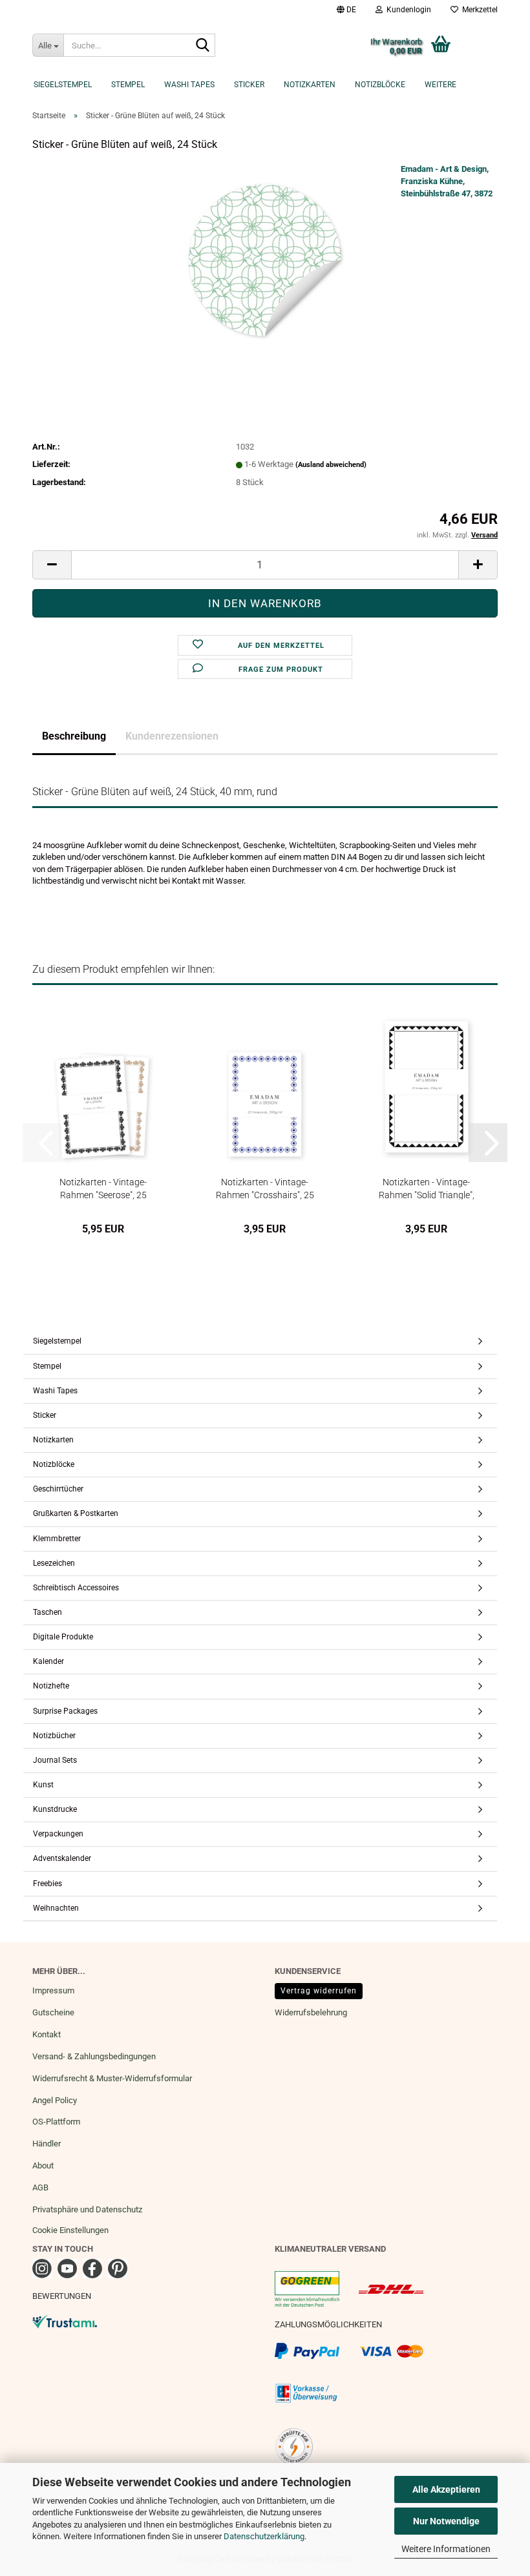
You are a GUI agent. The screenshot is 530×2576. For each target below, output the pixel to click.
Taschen (48, 1612)
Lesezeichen (54, 1563)
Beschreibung (74, 736)
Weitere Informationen (446, 2549)
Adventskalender (62, 1858)
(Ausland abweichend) (331, 465)
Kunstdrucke (55, 1809)
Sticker (249, 85)
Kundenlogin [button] (407, 10)
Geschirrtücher (58, 1489)
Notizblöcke (380, 85)
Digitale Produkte (63, 1637)
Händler (47, 2144)
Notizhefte (51, 1686)
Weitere (440, 85)
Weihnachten (56, 1908)
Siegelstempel (63, 85)
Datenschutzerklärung (264, 2536)
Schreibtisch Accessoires (76, 1588)
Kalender (48, 1661)
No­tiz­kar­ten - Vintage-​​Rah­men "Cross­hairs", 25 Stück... (265, 1188)
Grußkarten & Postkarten (76, 1513)
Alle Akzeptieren (446, 2489)
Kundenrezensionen (172, 736)
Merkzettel (478, 10)
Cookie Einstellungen (70, 2230)
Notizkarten (310, 85)
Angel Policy (55, 2100)
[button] (346, 10)
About (43, 2166)
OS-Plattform (56, 2122)
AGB (40, 2187)
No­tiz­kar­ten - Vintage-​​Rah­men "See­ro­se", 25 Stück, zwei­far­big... (103, 1188)
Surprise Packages (65, 1711)
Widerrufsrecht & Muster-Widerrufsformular (112, 2078)
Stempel (128, 85)
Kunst (43, 1785)
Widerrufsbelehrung (311, 2012)
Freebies (48, 1884)
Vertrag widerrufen (319, 1991)
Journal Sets (55, 1760)
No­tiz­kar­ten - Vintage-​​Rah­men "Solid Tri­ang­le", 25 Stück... (427, 1188)
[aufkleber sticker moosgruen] (265, 260)
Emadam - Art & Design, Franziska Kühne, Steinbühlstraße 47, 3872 (447, 181)
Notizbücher (54, 1736)
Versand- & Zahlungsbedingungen (94, 2056)
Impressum (53, 1990)
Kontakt (47, 2034)
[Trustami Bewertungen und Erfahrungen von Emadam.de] (65, 2321)
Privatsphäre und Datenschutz (87, 2209)
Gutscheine (53, 2012)
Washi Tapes (189, 85)
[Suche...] (203, 46)
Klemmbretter (57, 1539)
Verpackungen (58, 1834)
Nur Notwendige (446, 2521)
